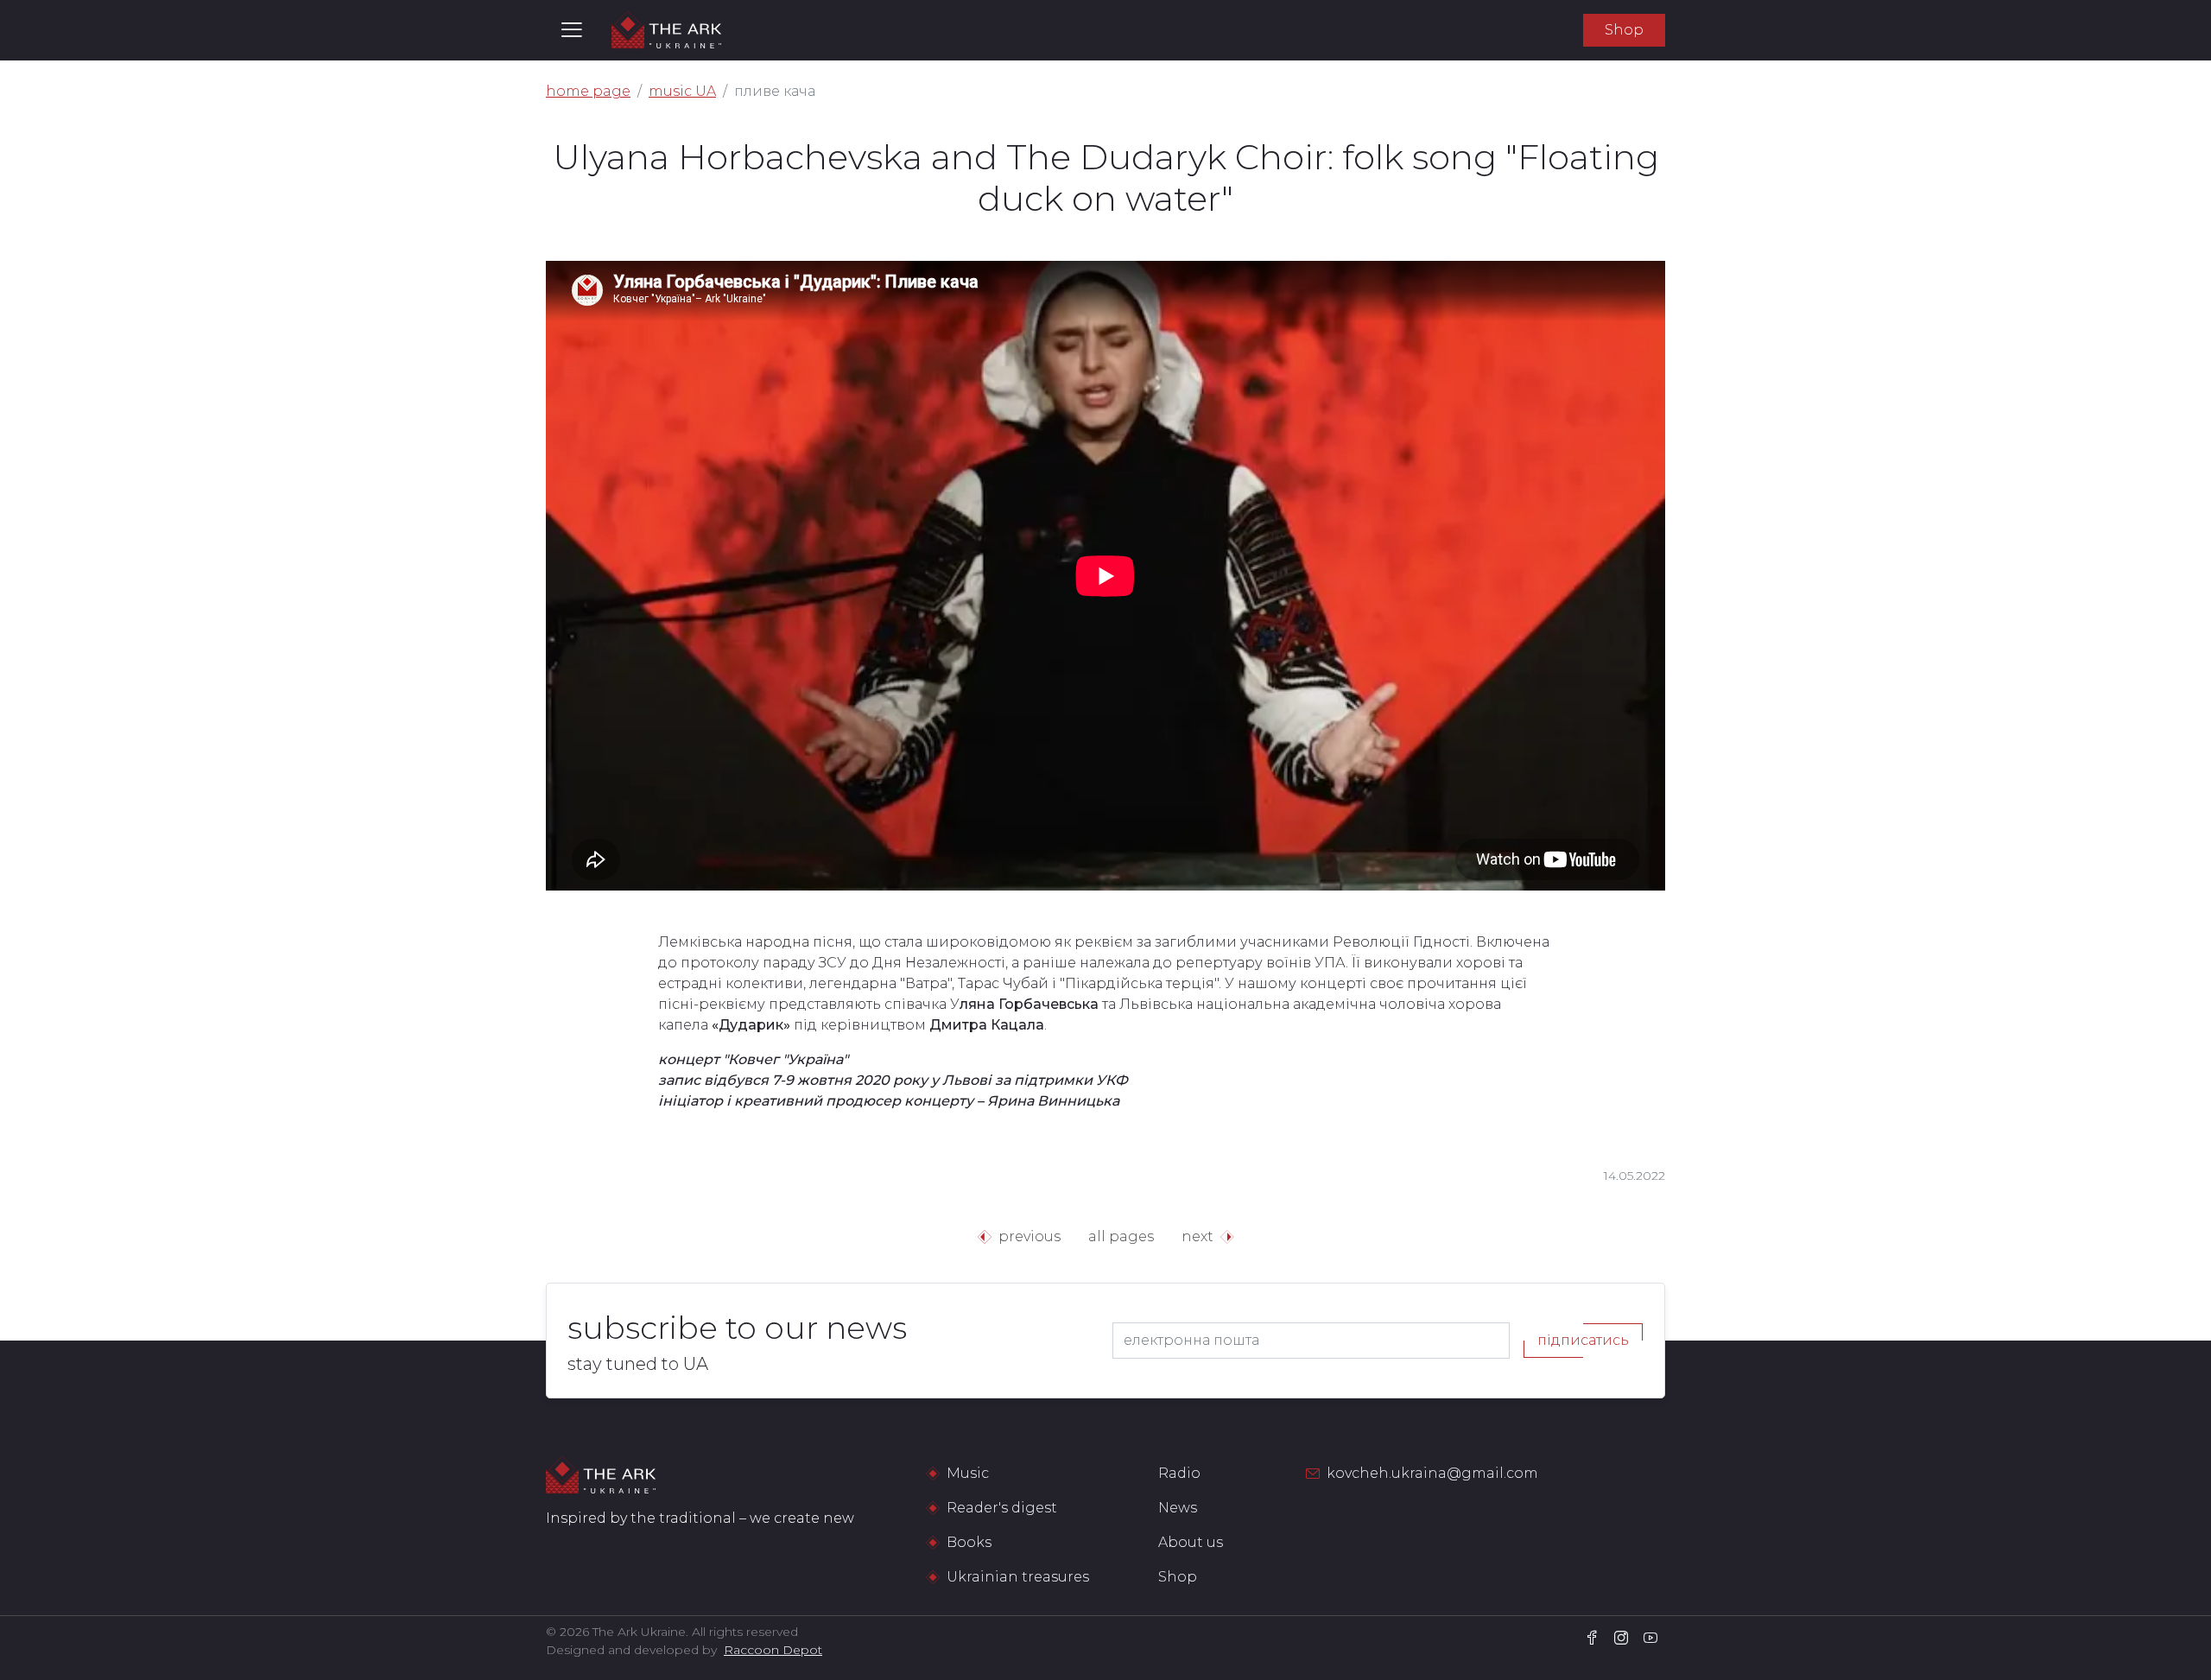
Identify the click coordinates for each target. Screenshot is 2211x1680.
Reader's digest (1002, 1508)
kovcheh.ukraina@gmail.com (1432, 1473)
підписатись (1583, 1340)
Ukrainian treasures (1018, 1577)
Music (968, 1473)
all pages (1121, 1236)
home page (588, 91)
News (1178, 1508)
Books (969, 1542)
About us (1191, 1542)
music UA (682, 91)
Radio (1179, 1473)
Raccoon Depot (773, 1650)
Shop (1624, 30)
